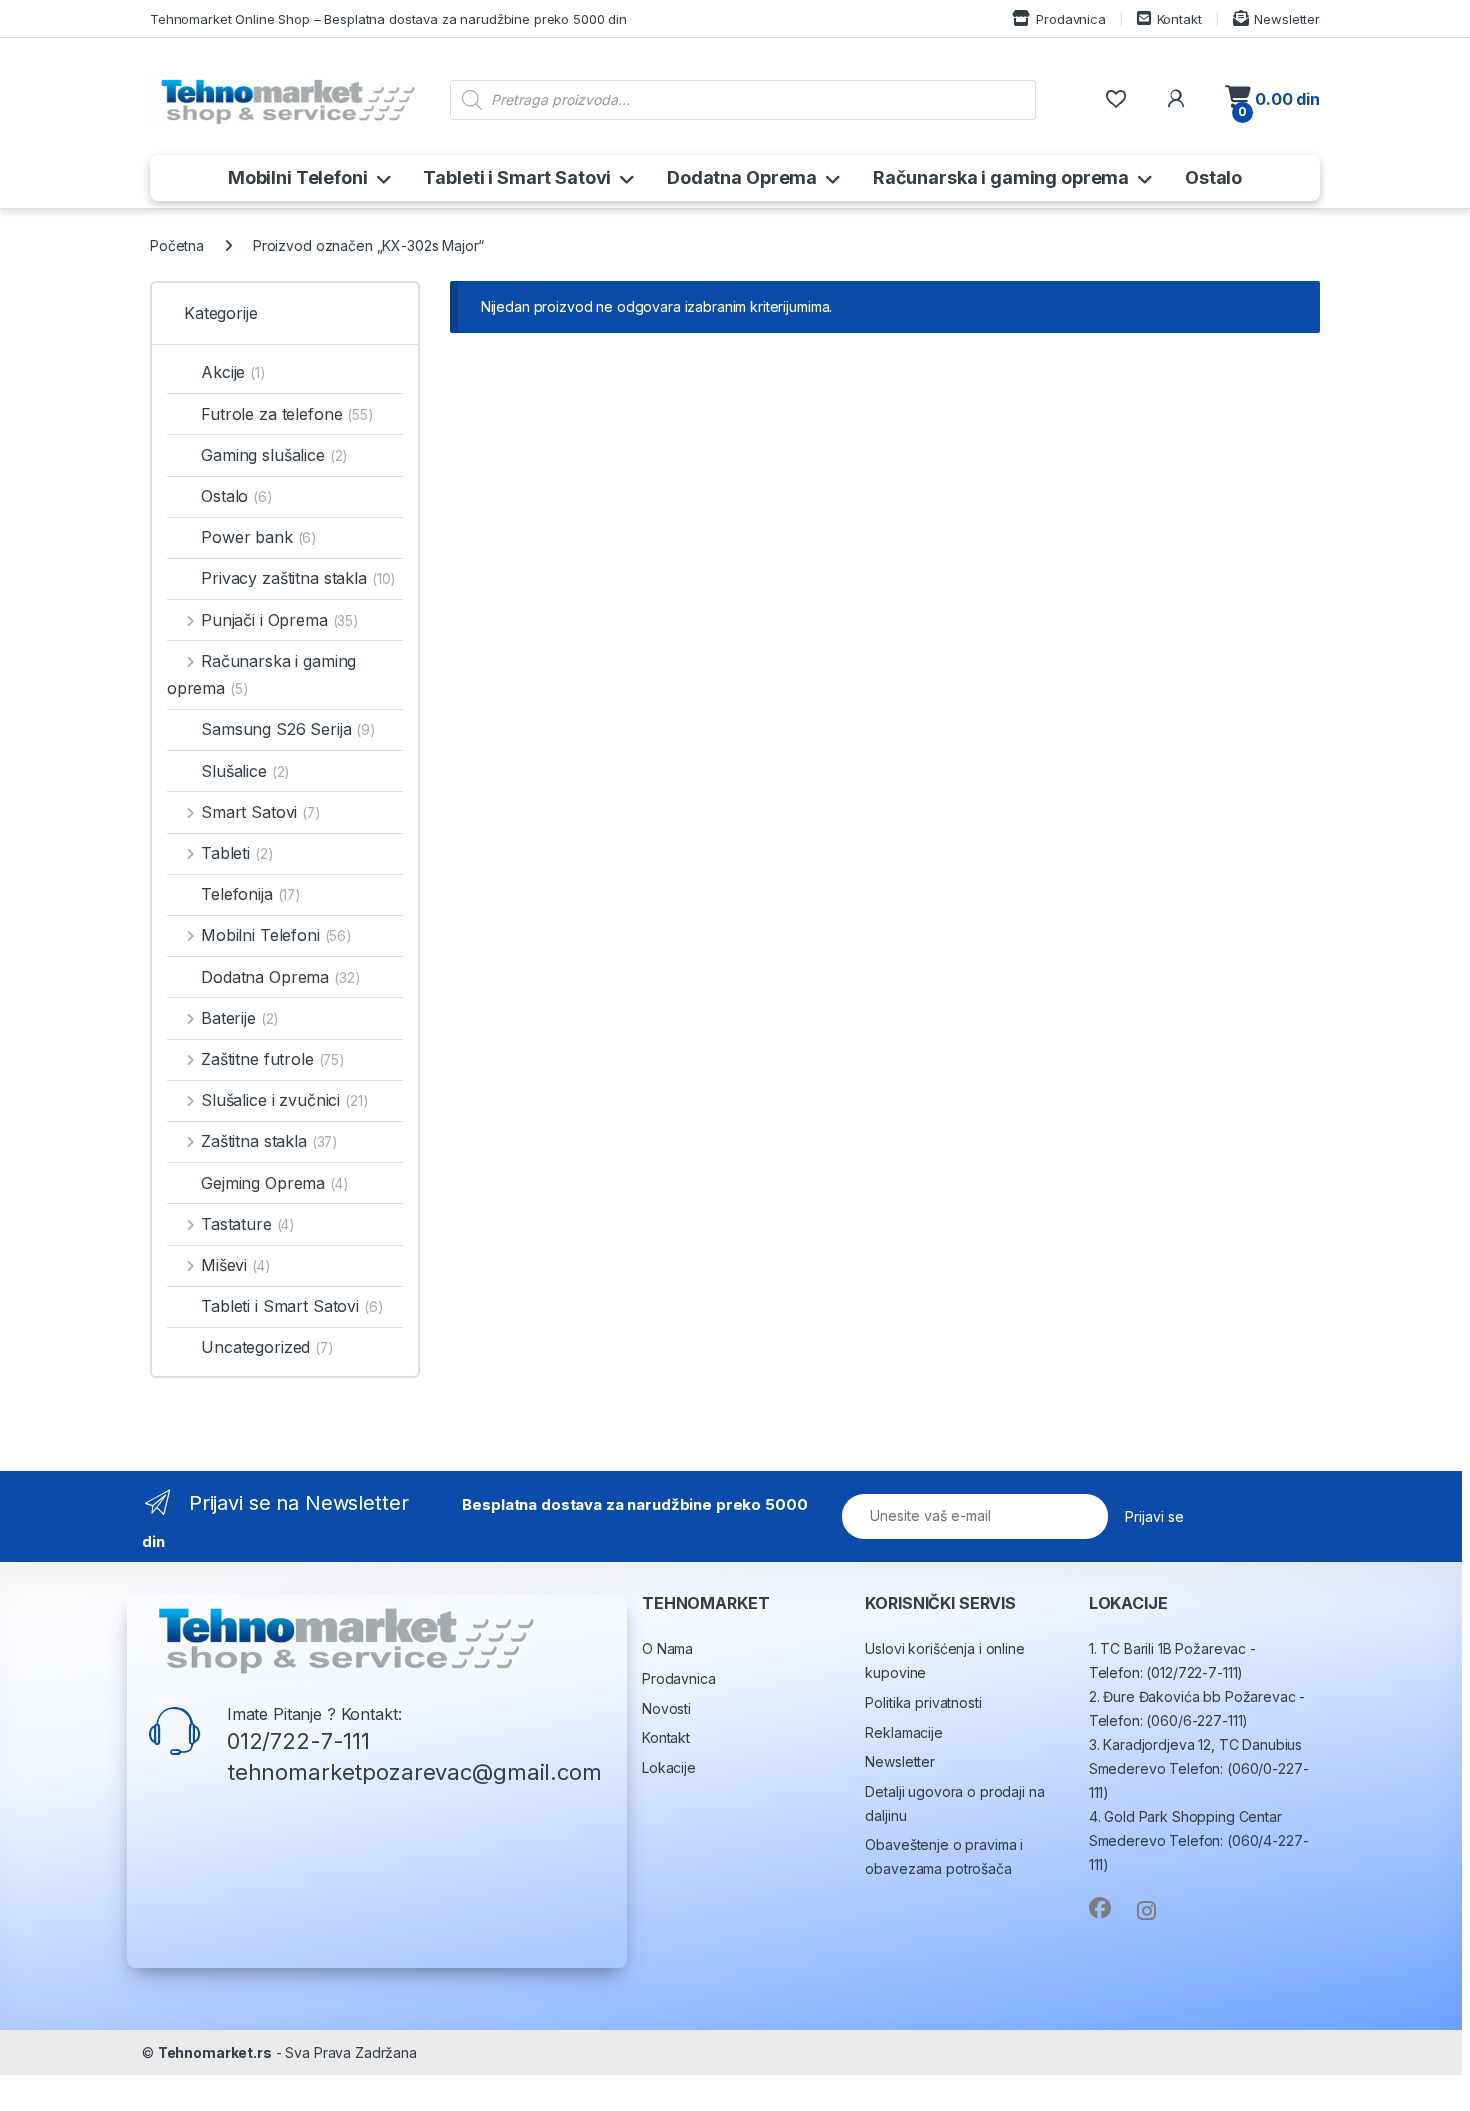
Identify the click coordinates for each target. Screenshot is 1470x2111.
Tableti (236, 853)
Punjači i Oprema (279, 620)
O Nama (667, 1648)
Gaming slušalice (274, 455)
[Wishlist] (1115, 99)
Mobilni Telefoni (298, 177)
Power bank (258, 537)
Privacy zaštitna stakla (298, 578)
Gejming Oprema (274, 1183)
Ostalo (1213, 177)
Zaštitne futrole (272, 1059)
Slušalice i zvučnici (284, 1100)
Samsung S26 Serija (288, 729)
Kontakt (1179, 19)
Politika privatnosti (923, 1702)
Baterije (239, 1018)
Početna (177, 245)
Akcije (233, 372)
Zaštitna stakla (269, 1141)
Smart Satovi (260, 812)
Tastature (247, 1224)
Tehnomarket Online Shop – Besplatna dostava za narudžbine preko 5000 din (388, 19)
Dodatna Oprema (742, 177)
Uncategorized (267, 1347)
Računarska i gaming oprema (1001, 177)
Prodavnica (1070, 19)
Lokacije (669, 1767)
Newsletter (1287, 19)
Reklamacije (903, 1732)
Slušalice (245, 771)
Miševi (235, 1265)
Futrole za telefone (287, 414)
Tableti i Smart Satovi (517, 177)
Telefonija (250, 894)
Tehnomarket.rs (215, 2052)
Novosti (666, 1708)
